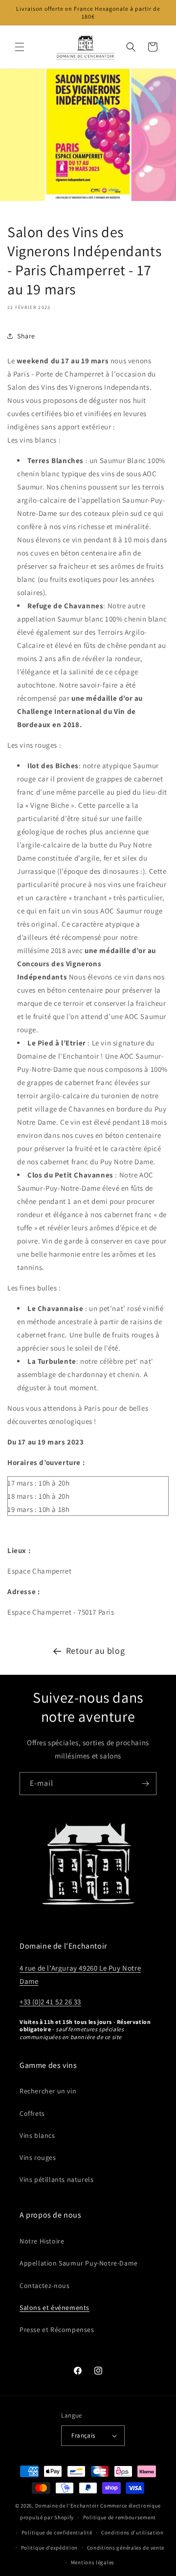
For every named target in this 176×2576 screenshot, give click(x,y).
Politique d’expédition (49, 2548)
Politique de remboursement (120, 2517)
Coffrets (32, 2113)
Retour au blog (95, 1651)
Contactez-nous (44, 2286)
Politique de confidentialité (57, 2532)
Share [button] (26, 336)
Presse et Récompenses (57, 2330)
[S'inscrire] (145, 1784)
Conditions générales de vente (126, 2548)
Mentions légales (93, 2562)
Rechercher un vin (48, 2091)
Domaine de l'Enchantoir (67, 2506)
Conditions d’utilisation (132, 2532)
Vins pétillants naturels (56, 2179)
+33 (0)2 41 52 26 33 (50, 2002)
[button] (20, 47)
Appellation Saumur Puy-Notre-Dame (79, 2263)
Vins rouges (38, 2157)
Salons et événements (55, 2308)
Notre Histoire (42, 2241)
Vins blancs (37, 2135)
